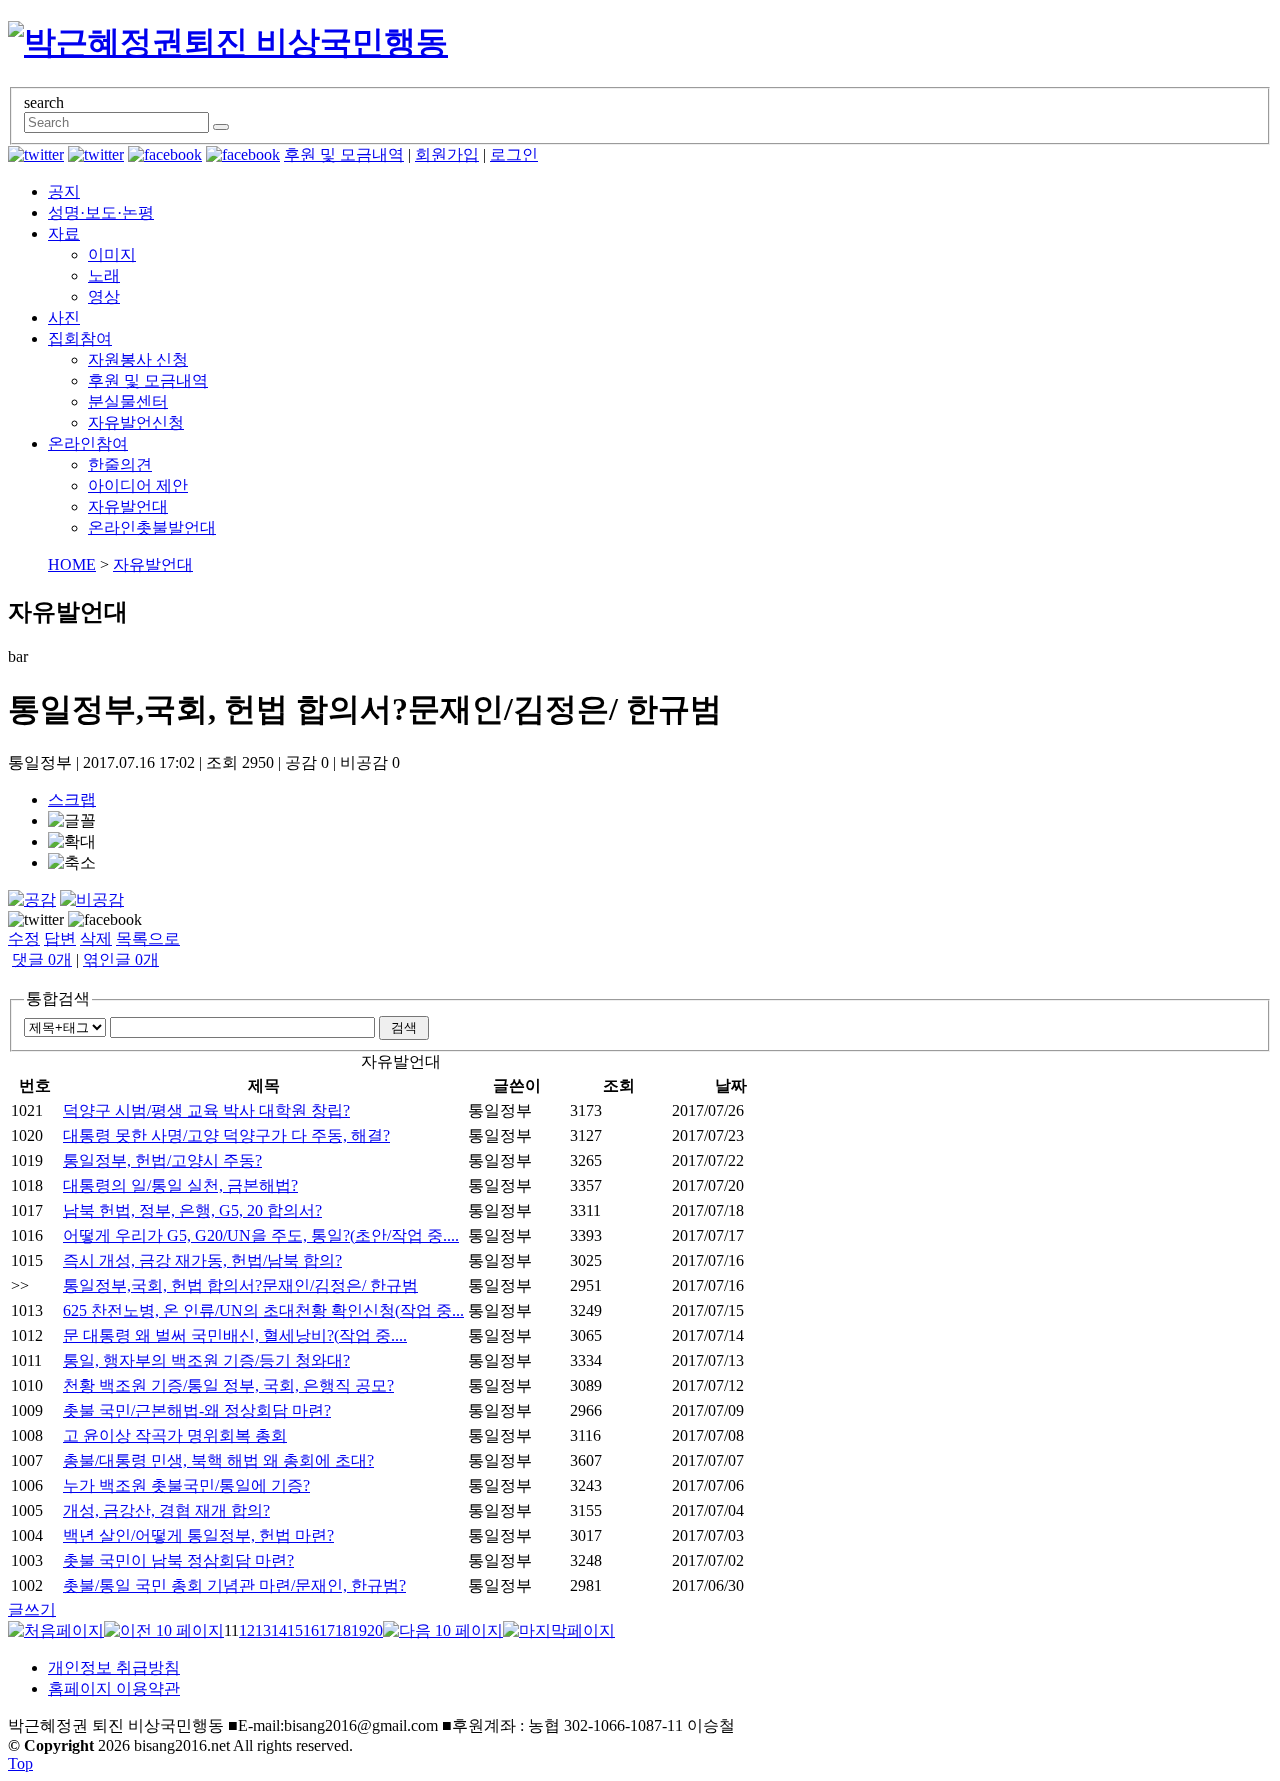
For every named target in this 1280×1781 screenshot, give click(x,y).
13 (263, 1630)
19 (359, 1630)
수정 (24, 938)
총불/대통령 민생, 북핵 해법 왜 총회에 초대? (218, 1460)
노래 (104, 275)
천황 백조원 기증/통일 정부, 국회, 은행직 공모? (228, 1385)
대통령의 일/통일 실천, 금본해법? (180, 1185)
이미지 (112, 254)
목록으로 (148, 938)
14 (279, 1630)
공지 (64, 191)
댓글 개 (42, 959)
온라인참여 (88, 443)
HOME (72, 564)
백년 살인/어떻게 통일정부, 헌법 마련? (198, 1535)
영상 (104, 296)
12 (247, 1630)
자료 (64, 233)
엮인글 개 (121, 959)
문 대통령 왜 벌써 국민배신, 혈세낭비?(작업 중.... (235, 1335)
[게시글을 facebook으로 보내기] (105, 920)
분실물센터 (128, 401)
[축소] (72, 863)
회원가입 (447, 154)
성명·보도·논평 (101, 212)
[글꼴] (72, 821)
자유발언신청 (136, 422)
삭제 (96, 938)
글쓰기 (32, 1609)
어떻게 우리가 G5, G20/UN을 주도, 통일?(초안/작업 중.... (261, 1235)
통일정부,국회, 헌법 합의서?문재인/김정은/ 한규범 (240, 1285)
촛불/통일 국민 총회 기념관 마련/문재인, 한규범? (234, 1585)
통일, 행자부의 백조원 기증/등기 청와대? (206, 1360)
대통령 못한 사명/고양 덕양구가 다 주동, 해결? (226, 1135)
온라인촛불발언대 (152, 527)
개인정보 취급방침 (114, 1667)
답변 (60, 938)
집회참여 (80, 338)
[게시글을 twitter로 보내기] (36, 920)
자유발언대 (128, 506)
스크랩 (72, 799)
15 (295, 1630)
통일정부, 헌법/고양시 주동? (162, 1160)
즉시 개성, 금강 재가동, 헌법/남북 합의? (202, 1260)
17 (327, 1630)
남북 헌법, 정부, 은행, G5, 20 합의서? (192, 1210)
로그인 (514, 154)
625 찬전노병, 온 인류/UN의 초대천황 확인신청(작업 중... (263, 1310)
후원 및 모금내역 (344, 154)
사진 (64, 317)
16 (311, 1630)
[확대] (72, 842)
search (44, 102)
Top (20, 1763)
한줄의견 (120, 464)
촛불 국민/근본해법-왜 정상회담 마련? (197, 1410)
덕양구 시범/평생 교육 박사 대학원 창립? (206, 1110)
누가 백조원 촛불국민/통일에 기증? (186, 1485)
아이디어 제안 (138, 485)
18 (343, 1630)
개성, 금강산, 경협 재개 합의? (166, 1510)
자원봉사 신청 (138, 359)
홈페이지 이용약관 (114, 1688)
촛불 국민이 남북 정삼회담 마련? (178, 1560)
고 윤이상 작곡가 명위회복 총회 (175, 1435)
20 (375, 1630)
